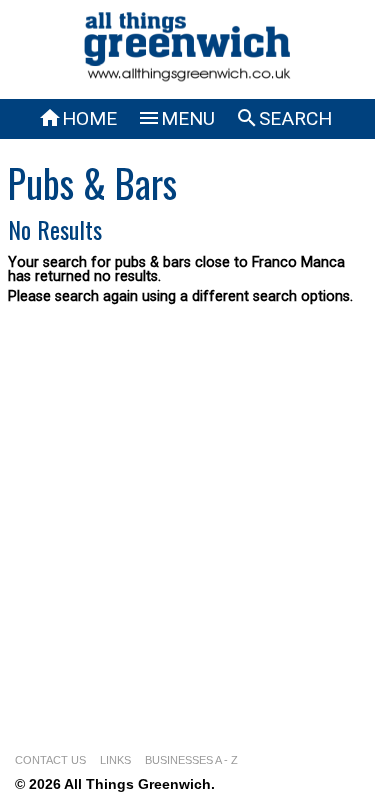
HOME (77, 118)
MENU (176, 118)
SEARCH (283, 118)
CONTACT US (50, 760)
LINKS (115, 760)
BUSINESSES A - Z (191, 760)
